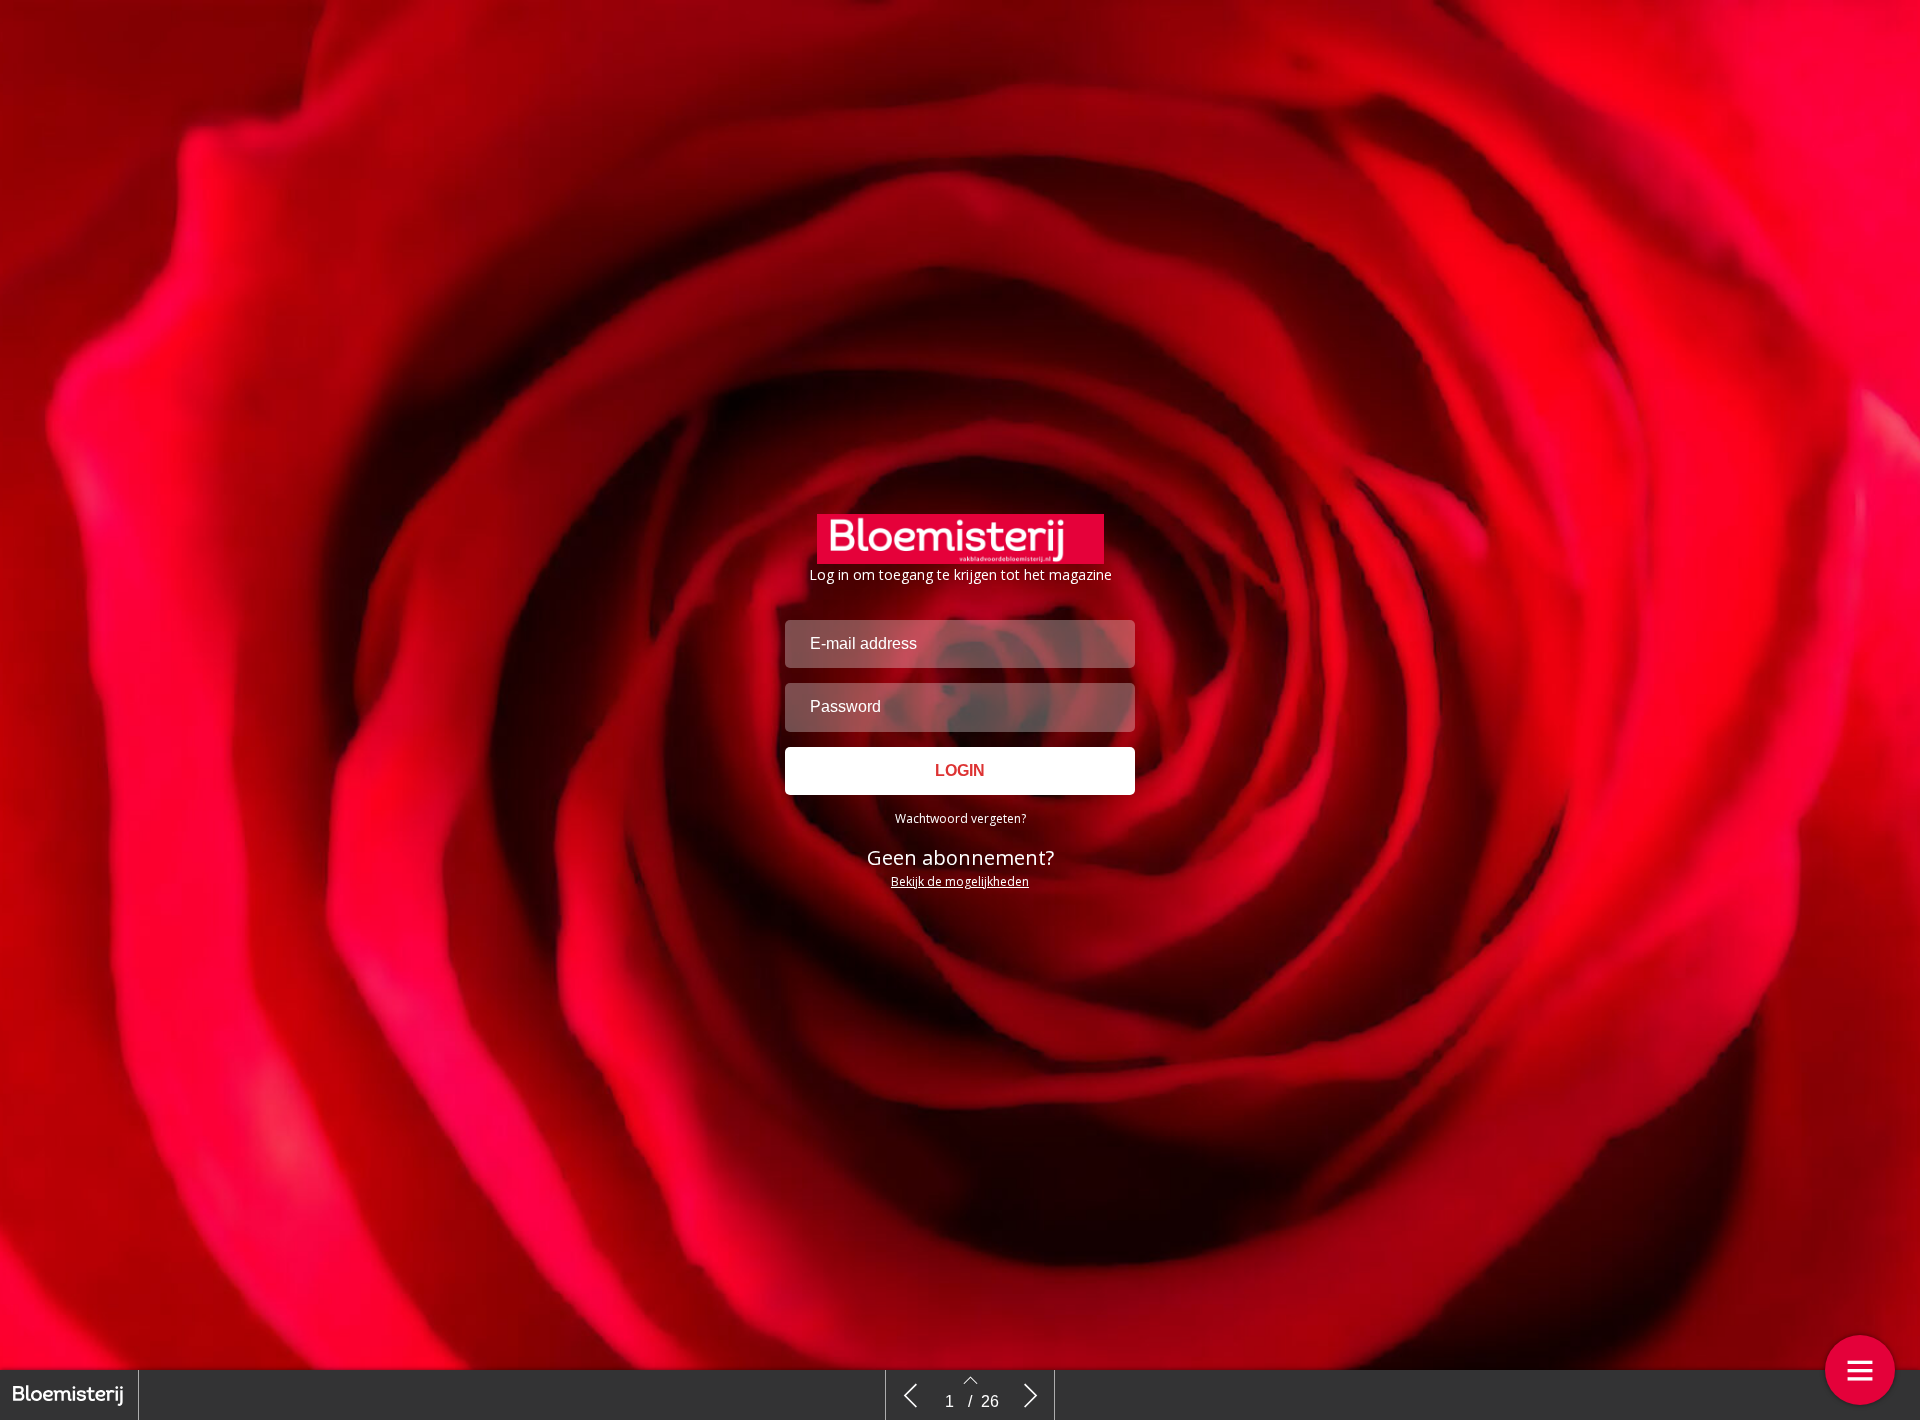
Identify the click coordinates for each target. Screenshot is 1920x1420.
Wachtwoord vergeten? (960, 818)
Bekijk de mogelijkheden (960, 881)
